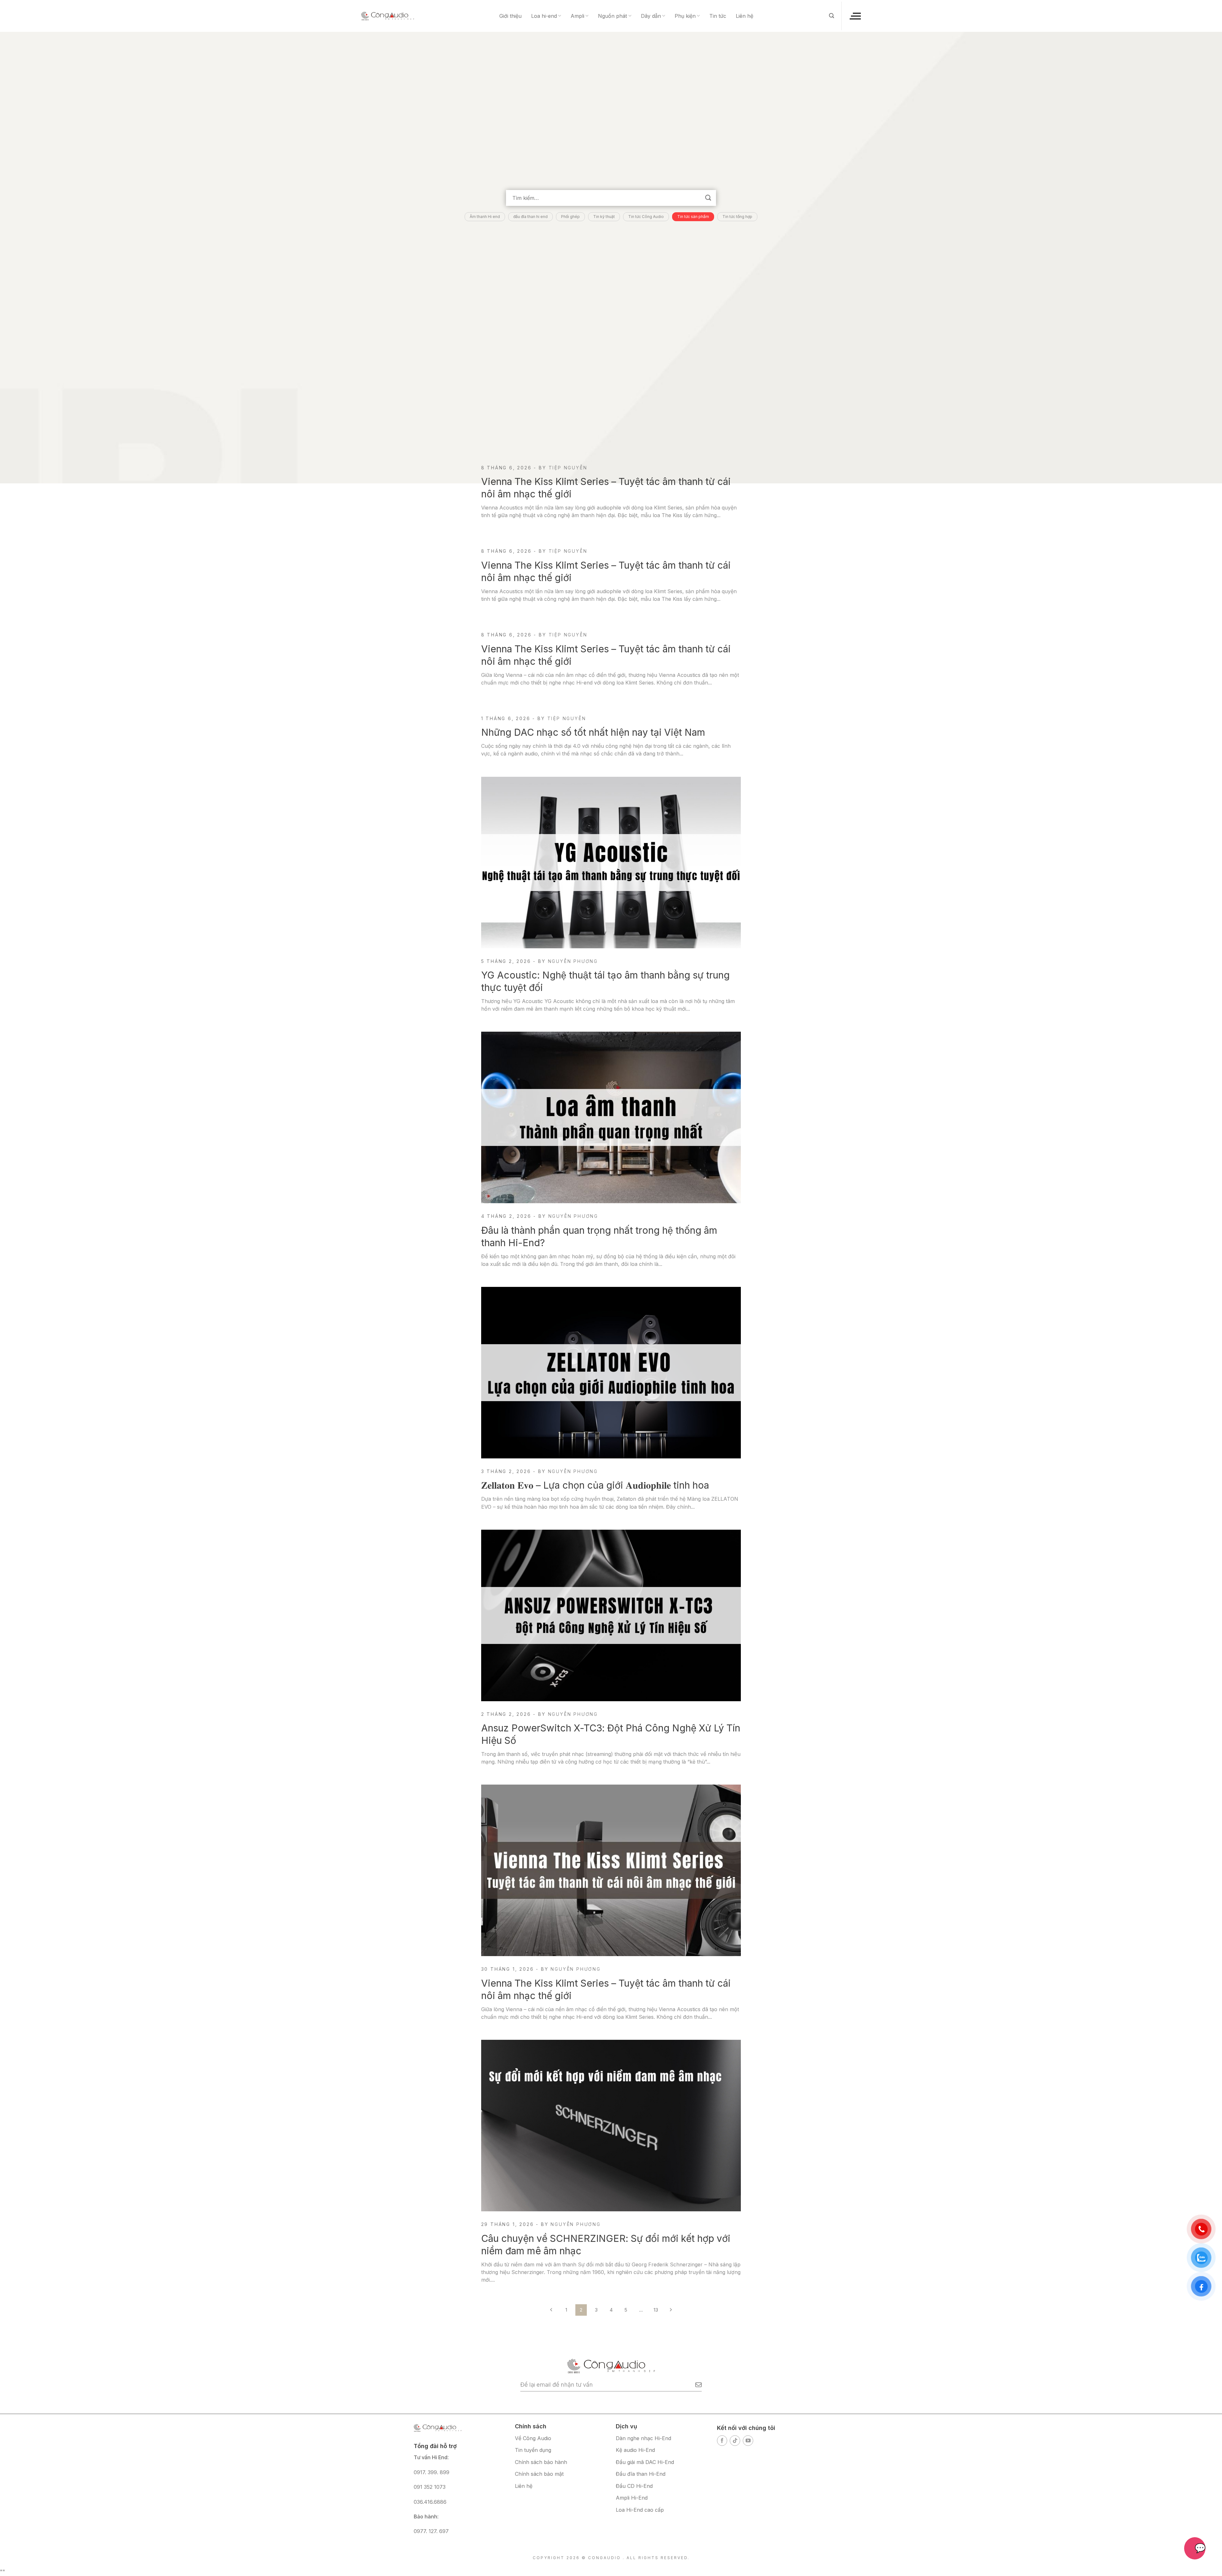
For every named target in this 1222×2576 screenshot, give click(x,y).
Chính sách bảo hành (541, 2462)
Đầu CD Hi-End (634, 2486)
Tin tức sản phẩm (693, 217)
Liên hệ (744, 16)
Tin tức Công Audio (646, 217)
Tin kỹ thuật (604, 217)
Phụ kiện (685, 16)
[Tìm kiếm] (832, 16)
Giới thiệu (510, 16)
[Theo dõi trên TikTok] (735, 2441)
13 (656, 2310)
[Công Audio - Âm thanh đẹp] (388, 16)
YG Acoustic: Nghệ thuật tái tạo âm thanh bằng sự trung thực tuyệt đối (605, 981)
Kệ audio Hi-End (635, 2450)
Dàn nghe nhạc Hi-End (643, 2438)
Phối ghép (570, 217)
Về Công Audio (533, 2438)
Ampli (577, 16)
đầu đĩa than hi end (530, 217)
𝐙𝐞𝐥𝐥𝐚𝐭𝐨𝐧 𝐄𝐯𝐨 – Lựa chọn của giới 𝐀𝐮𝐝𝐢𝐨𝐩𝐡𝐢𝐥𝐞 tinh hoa (595, 1485)
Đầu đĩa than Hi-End (641, 2474)
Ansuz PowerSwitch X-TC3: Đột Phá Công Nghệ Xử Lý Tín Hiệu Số (611, 1734)
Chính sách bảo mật (539, 2474)
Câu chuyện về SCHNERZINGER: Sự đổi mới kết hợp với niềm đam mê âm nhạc (606, 2245)
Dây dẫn (651, 16)
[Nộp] (708, 198)
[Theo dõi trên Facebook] (722, 2441)
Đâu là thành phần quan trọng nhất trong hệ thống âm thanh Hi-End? (599, 1236)
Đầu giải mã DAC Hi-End (645, 2462)
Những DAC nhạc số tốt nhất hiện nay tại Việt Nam (593, 732)
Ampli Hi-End (632, 2498)
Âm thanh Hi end (485, 217)
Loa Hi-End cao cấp (640, 2510)
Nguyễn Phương (573, 961)
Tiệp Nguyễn (568, 468)
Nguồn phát (612, 16)
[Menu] (855, 16)
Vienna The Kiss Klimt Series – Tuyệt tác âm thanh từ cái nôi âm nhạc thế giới (606, 488)
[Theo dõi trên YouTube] (748, 2441)
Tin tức (718, 16)
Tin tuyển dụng (533, 2450)
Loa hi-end (544, 16)
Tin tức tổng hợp (737, 217)
